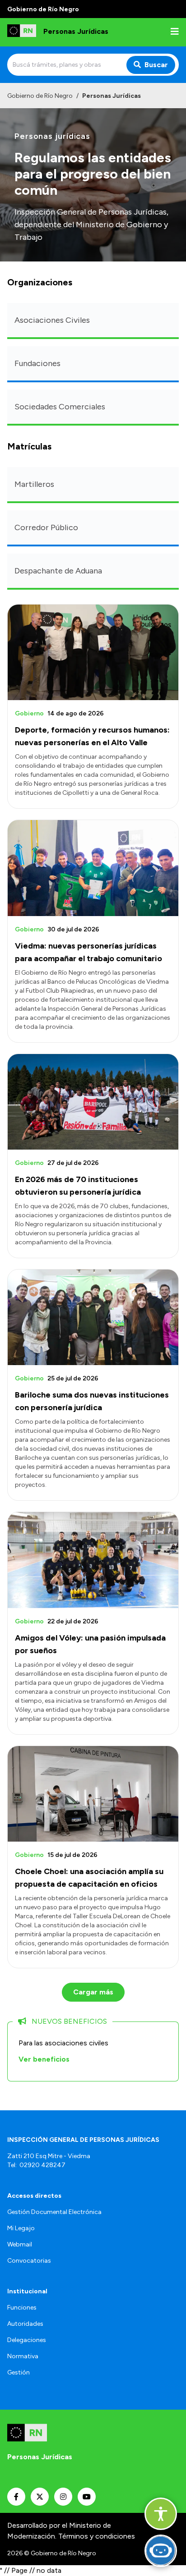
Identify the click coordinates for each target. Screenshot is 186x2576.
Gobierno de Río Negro (40, 96)
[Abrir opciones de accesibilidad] (161, 2514)
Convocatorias (29, 2261)
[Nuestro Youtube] (87, 2497)
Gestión (19, 2372)
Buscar (156, 65)
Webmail (20, 2244)
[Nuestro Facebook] (16, 2497)
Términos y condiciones (97, 2536)
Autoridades (25, 2324)
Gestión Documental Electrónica (54, 2212)
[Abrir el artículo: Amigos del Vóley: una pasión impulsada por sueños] (93, 1560)
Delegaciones (27, 2340)
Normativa (23, 2356)
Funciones (22, 2308)
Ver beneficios (44, 2059)
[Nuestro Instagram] (63, 2497)
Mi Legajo (21, 2228)
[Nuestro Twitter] (40, 2497)
